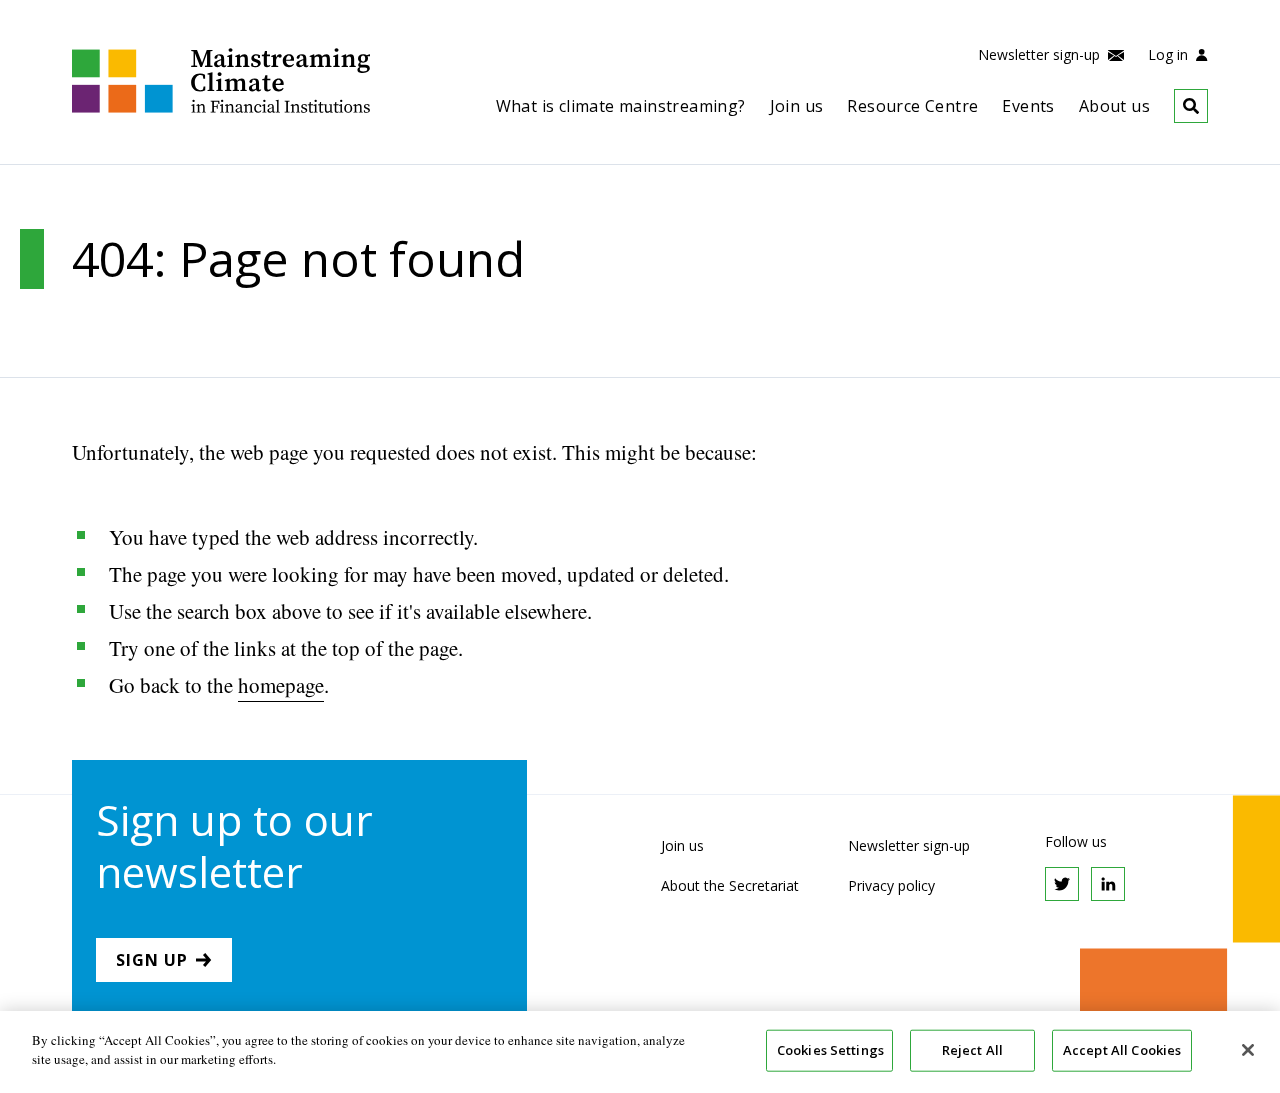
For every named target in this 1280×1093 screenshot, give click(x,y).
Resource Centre (912, 106)
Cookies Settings (830, 1050)
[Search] (1179, 106)
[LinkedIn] (1108, 884)
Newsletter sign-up (1041, 54)
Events (1028, 106)
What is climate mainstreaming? (621, 106)
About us (1114, 106)
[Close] (1248, 1050)
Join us (797, 106)
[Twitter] (1062, 884)
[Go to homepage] (221, 107)
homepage (281, 685)
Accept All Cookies (1122, 1050)
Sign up (152, 960)
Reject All (972, 1050)
